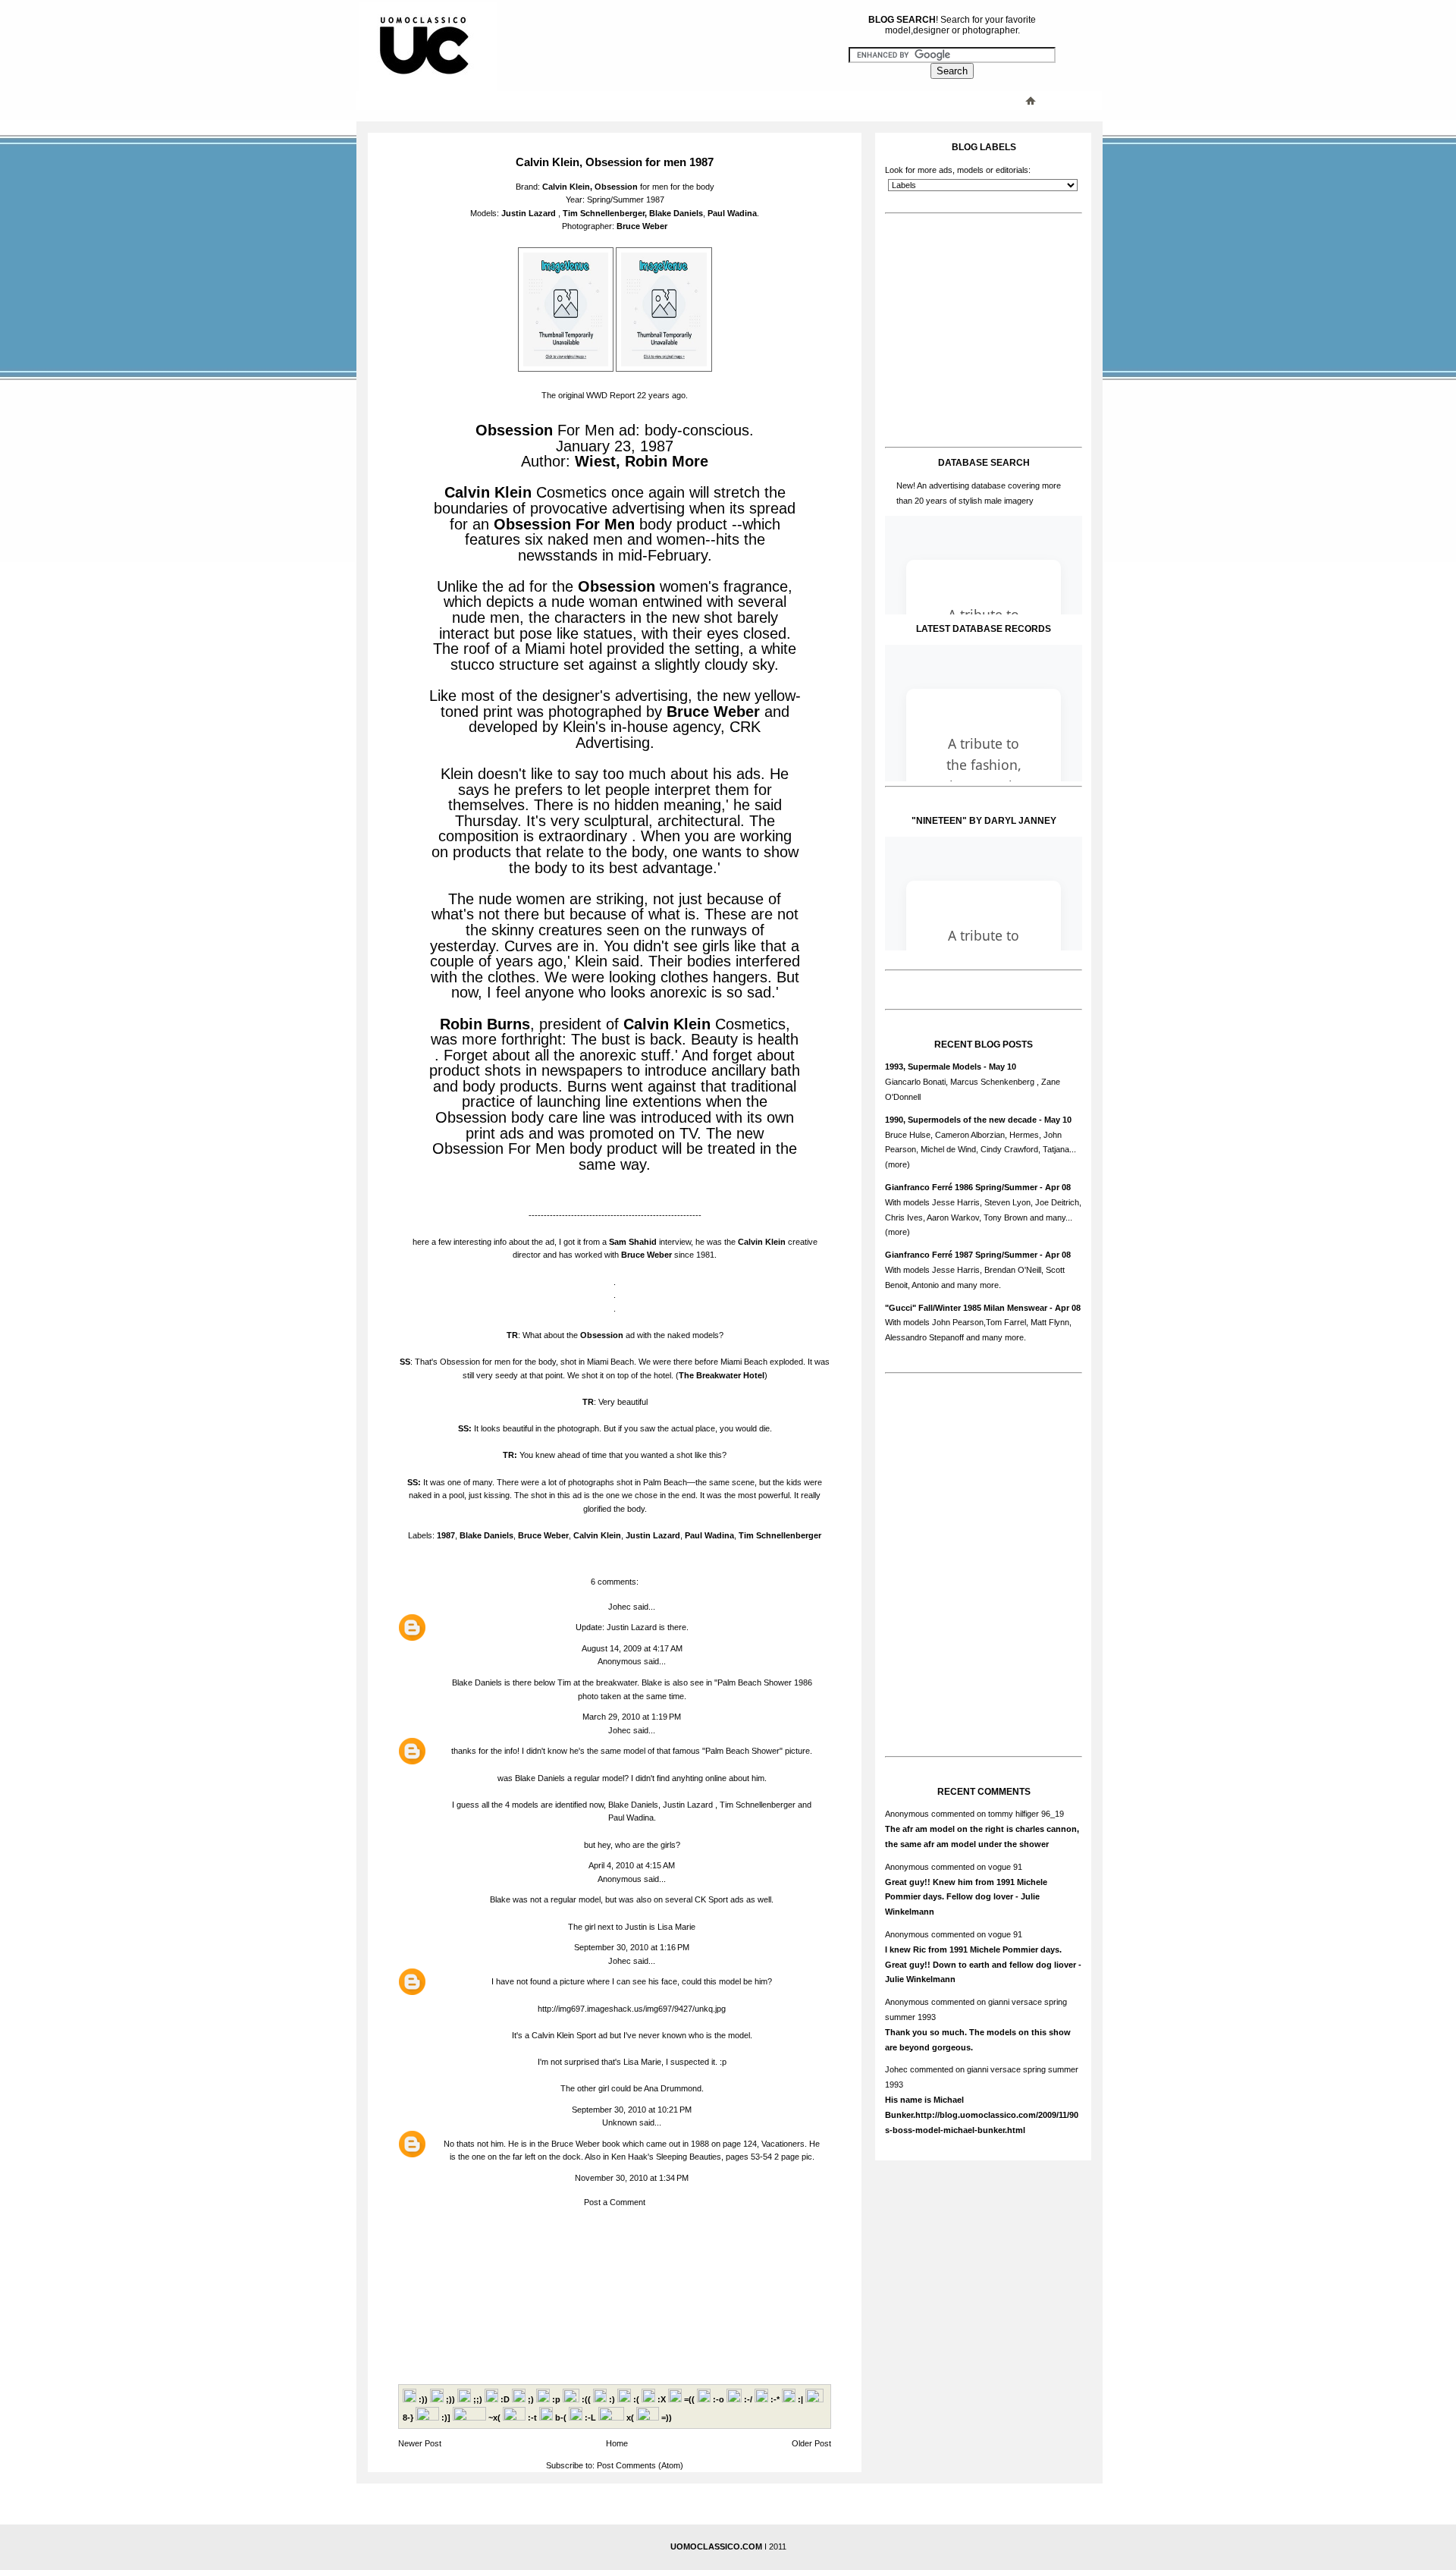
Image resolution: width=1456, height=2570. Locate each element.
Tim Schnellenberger (604, 213)
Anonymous (907, 1814)
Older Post (811, 2443)
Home (617, 2443)
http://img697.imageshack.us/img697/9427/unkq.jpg (632, 2009)
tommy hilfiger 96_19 (1026, 1814)
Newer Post (420, 2443)
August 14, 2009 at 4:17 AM (632, 1648)
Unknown (620, 2122)
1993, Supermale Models (933, 1067)
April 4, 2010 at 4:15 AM (632, 1865)
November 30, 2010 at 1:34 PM (632, 2178)
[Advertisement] (664, 100)
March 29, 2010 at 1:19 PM (632, 1717)
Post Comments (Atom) (640, 2465)
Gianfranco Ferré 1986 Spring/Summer (961, 1187)
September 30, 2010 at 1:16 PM (632, 1947)
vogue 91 (1005, 1867)
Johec (620, 1607)
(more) (897, 1164)
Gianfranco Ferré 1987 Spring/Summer (961, 1255)
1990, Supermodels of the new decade (961, 1120)
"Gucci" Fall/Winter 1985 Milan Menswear (966, 1308)
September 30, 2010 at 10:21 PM (632, 2110)
